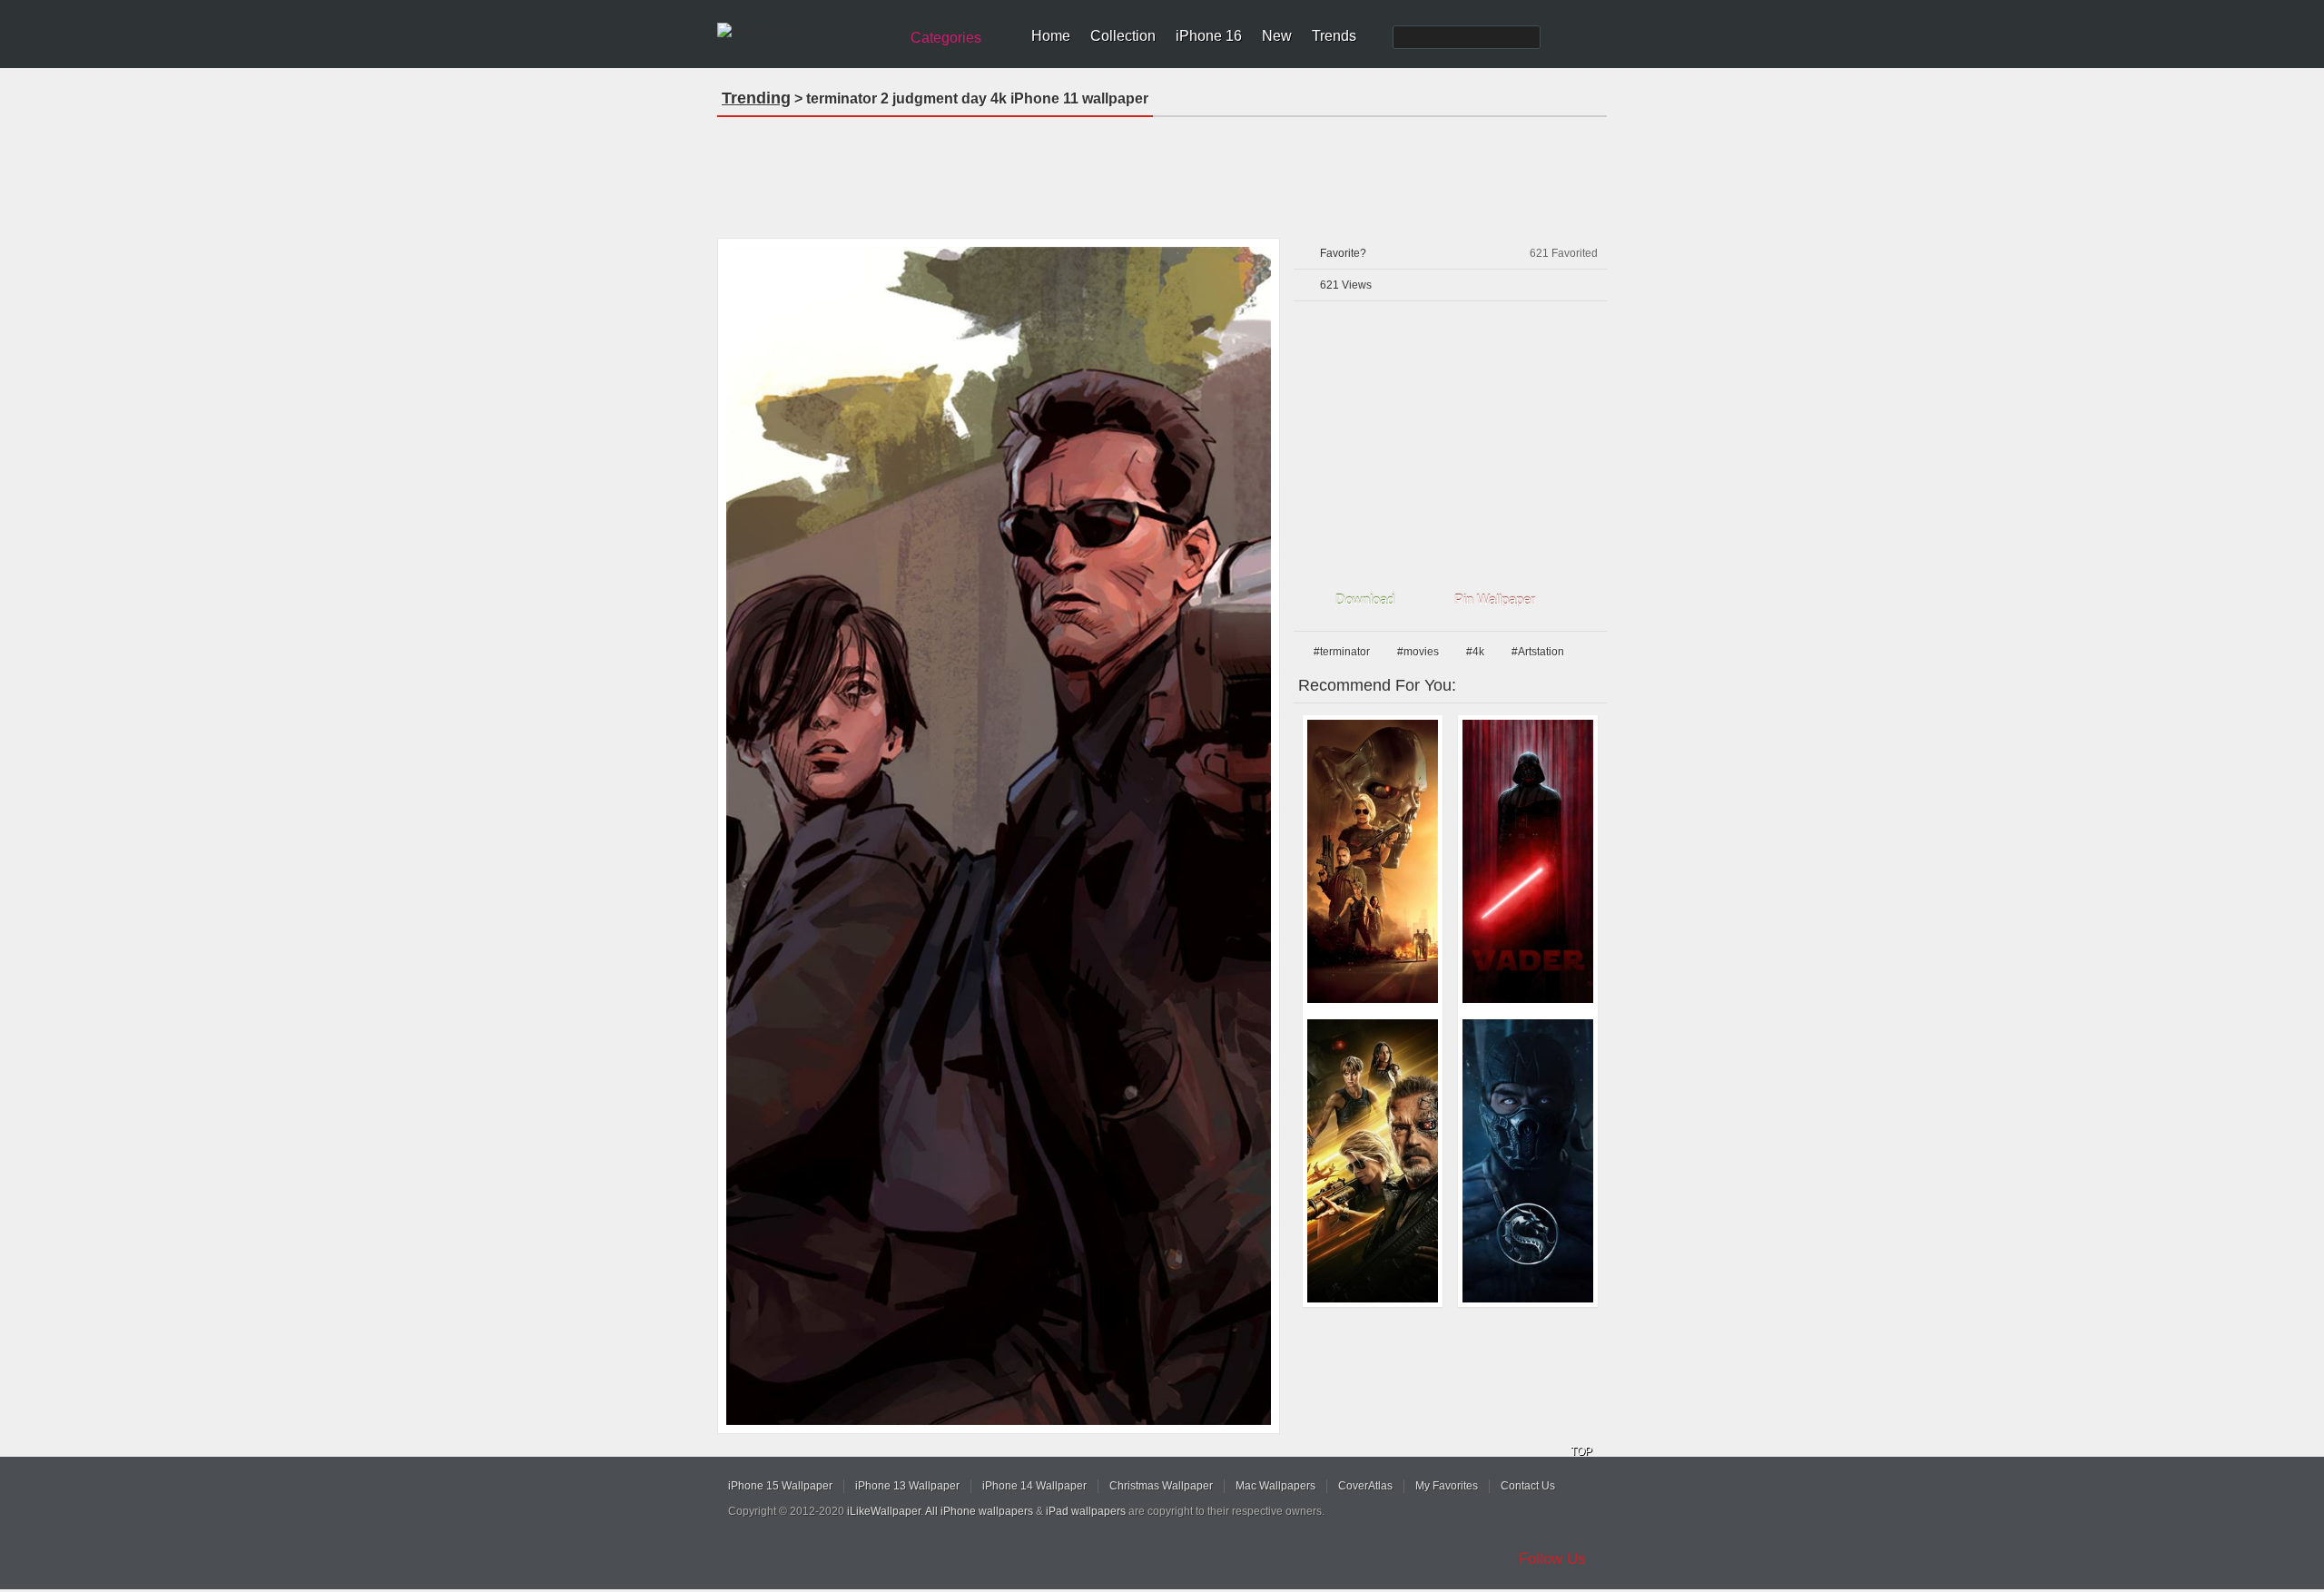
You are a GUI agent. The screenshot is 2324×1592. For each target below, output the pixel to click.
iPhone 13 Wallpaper (907, 1486)
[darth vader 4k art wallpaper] (1528, 861)
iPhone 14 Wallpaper (1034, 1486)
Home (1051, 36)
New (1277, 36)
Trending (756, 98)
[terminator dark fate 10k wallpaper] (1373, 1161)
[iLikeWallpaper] (806, 31)
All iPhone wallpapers (979, 1511)
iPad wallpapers (1086, 1511)
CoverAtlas (1365, 1486)
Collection (1123, 36)
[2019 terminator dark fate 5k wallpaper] (1373, 861)
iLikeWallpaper (884, 1511)
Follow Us (1552, 1559)
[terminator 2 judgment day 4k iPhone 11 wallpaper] (999, 836)
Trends (1334, 36)
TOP (1581, 1451)
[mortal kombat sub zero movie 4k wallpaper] (1528, 1161)
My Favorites (1447, 1486)
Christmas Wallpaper (1161, 1486)
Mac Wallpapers (1275, 1486)
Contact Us (1528, 1486)
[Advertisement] (1162, 172)
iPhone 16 (1209, 36)
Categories (946, 38)
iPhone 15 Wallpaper (780, 1486)
